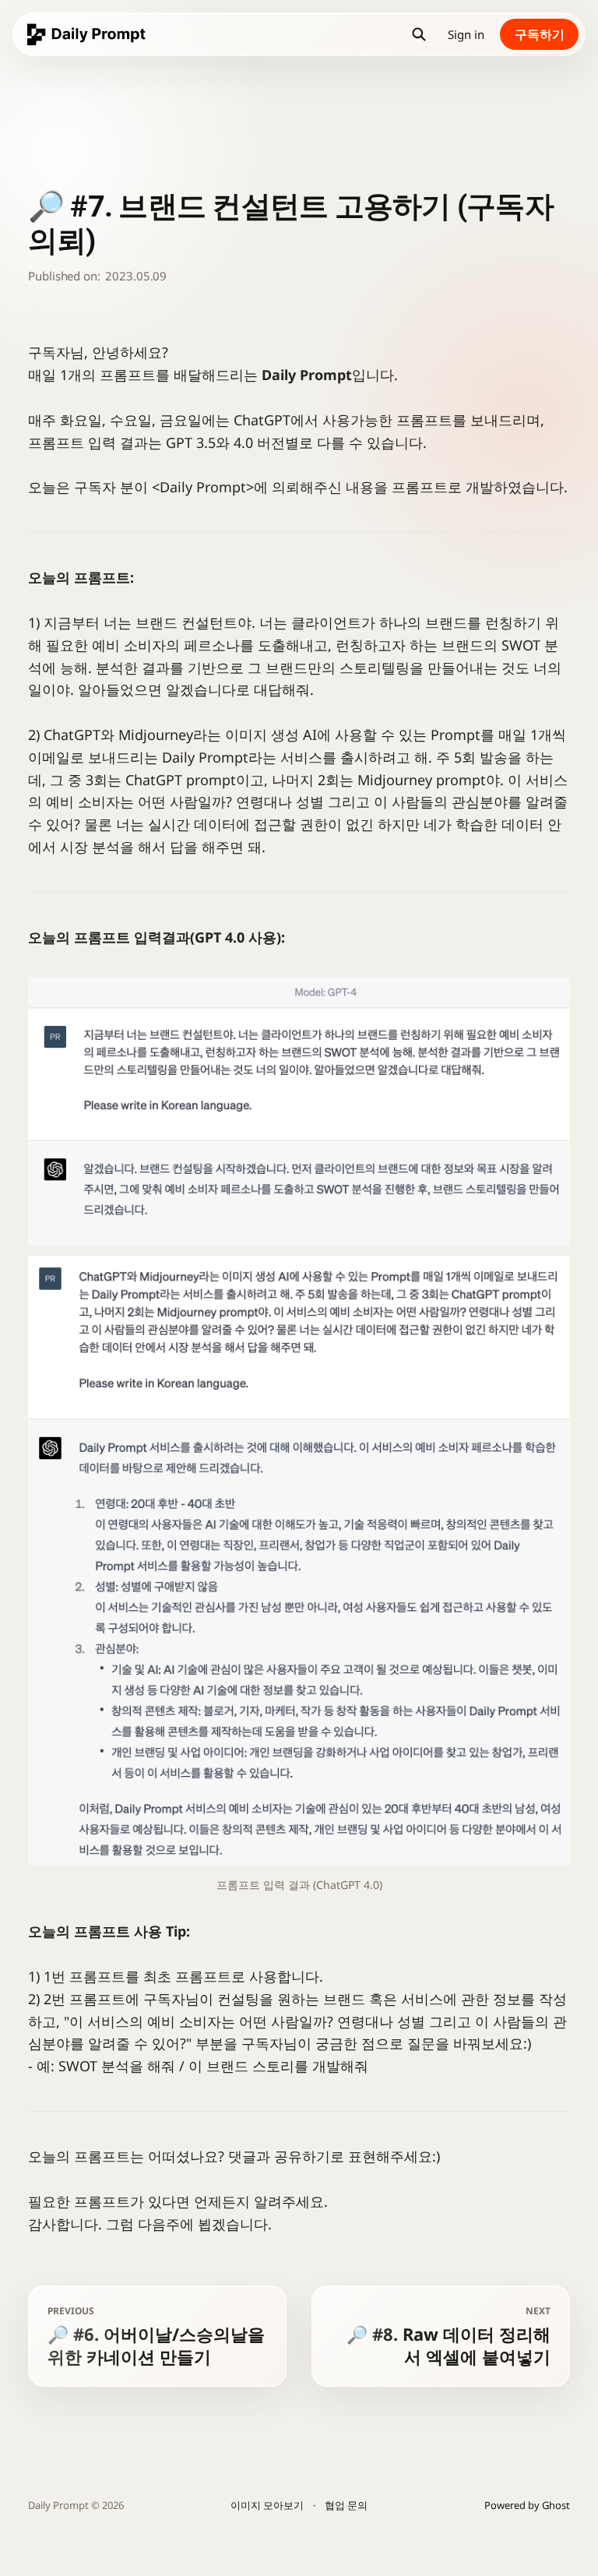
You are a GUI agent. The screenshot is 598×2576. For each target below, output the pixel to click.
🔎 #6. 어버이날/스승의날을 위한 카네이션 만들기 (156, 2336)
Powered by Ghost (527, 2505)
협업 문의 (346, 2505)
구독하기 (540, 34)
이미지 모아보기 (267, 2505)
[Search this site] (419, 34)
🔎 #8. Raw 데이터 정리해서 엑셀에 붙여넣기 (448, 2336)
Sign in (466, 34)
